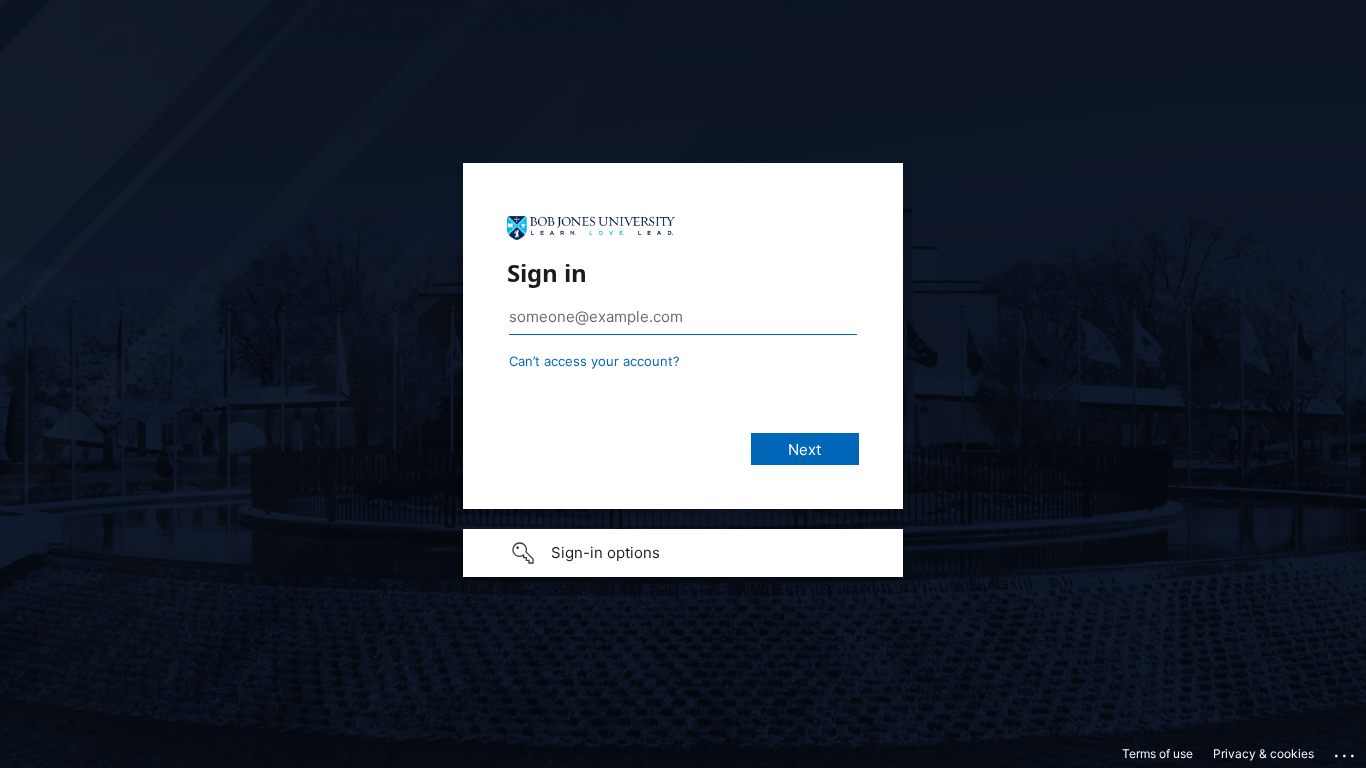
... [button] (1346, 751)
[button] (683, 553)
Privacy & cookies (1263, 753)
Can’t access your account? (594, 361)
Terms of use (1157, 753)
